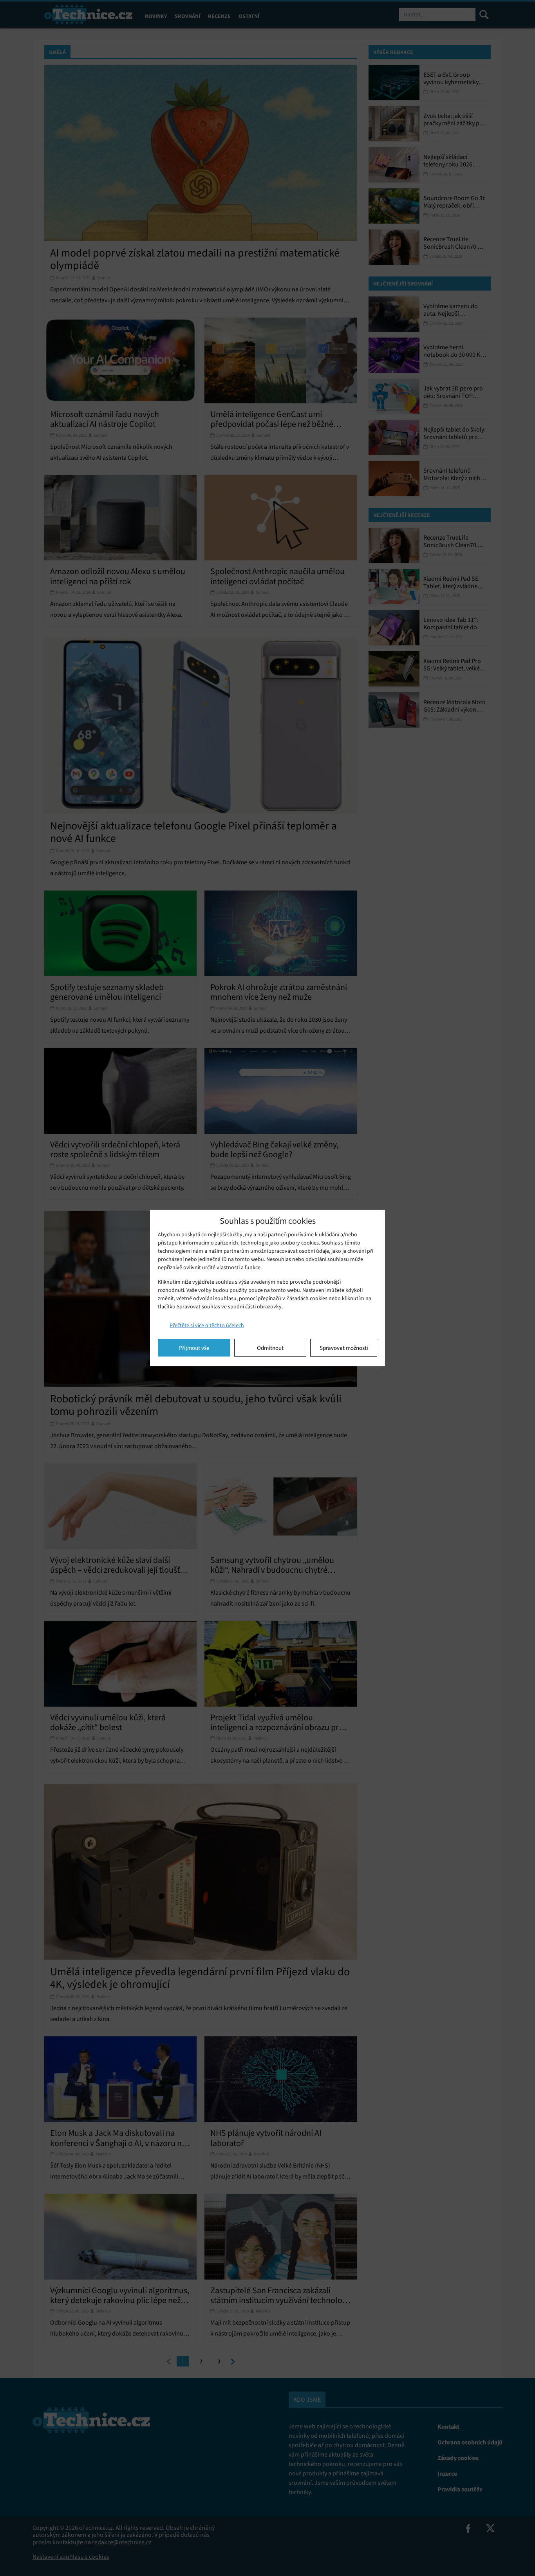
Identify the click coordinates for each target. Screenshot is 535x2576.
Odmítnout (270, 1348)
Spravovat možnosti (344, 1348)
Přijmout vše (194, 1348)
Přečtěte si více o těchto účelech (207, 1325)
